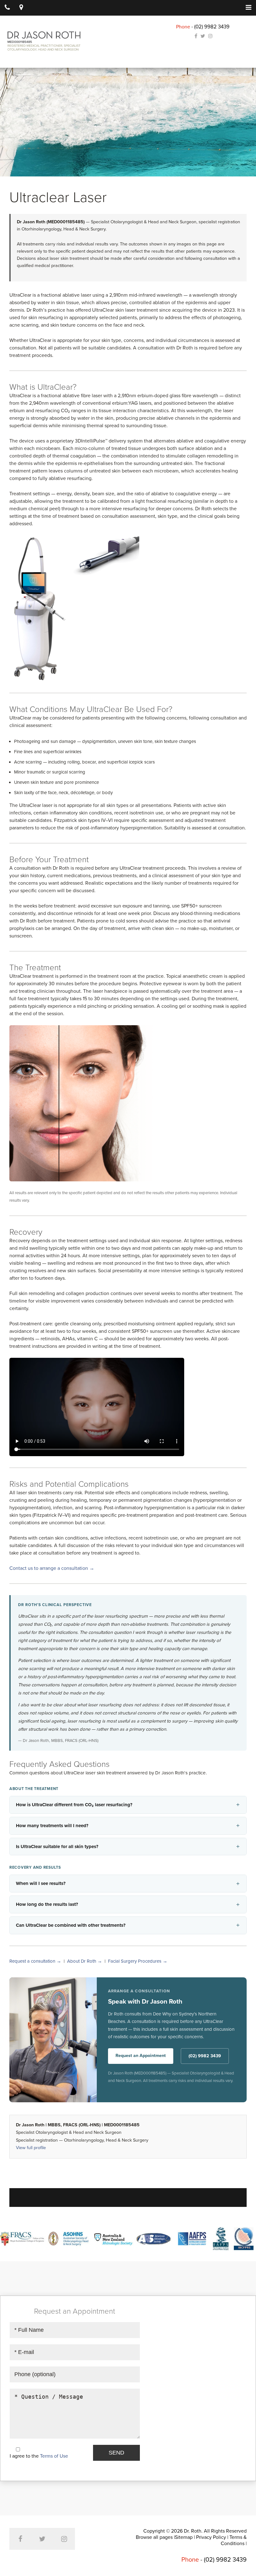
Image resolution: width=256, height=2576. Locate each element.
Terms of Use (54, 2456)
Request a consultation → (35, 1961)
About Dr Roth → (85, 1961)
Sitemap (184, 2537)
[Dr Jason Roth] (44, 41)
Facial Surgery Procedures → (138, 1961)
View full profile (31, 2148)
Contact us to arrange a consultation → (52, 1568)
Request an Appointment (141, 2056)
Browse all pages (154, 2537)
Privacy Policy (211, 2537)
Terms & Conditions (234, 2540)
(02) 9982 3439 (212, 27)
